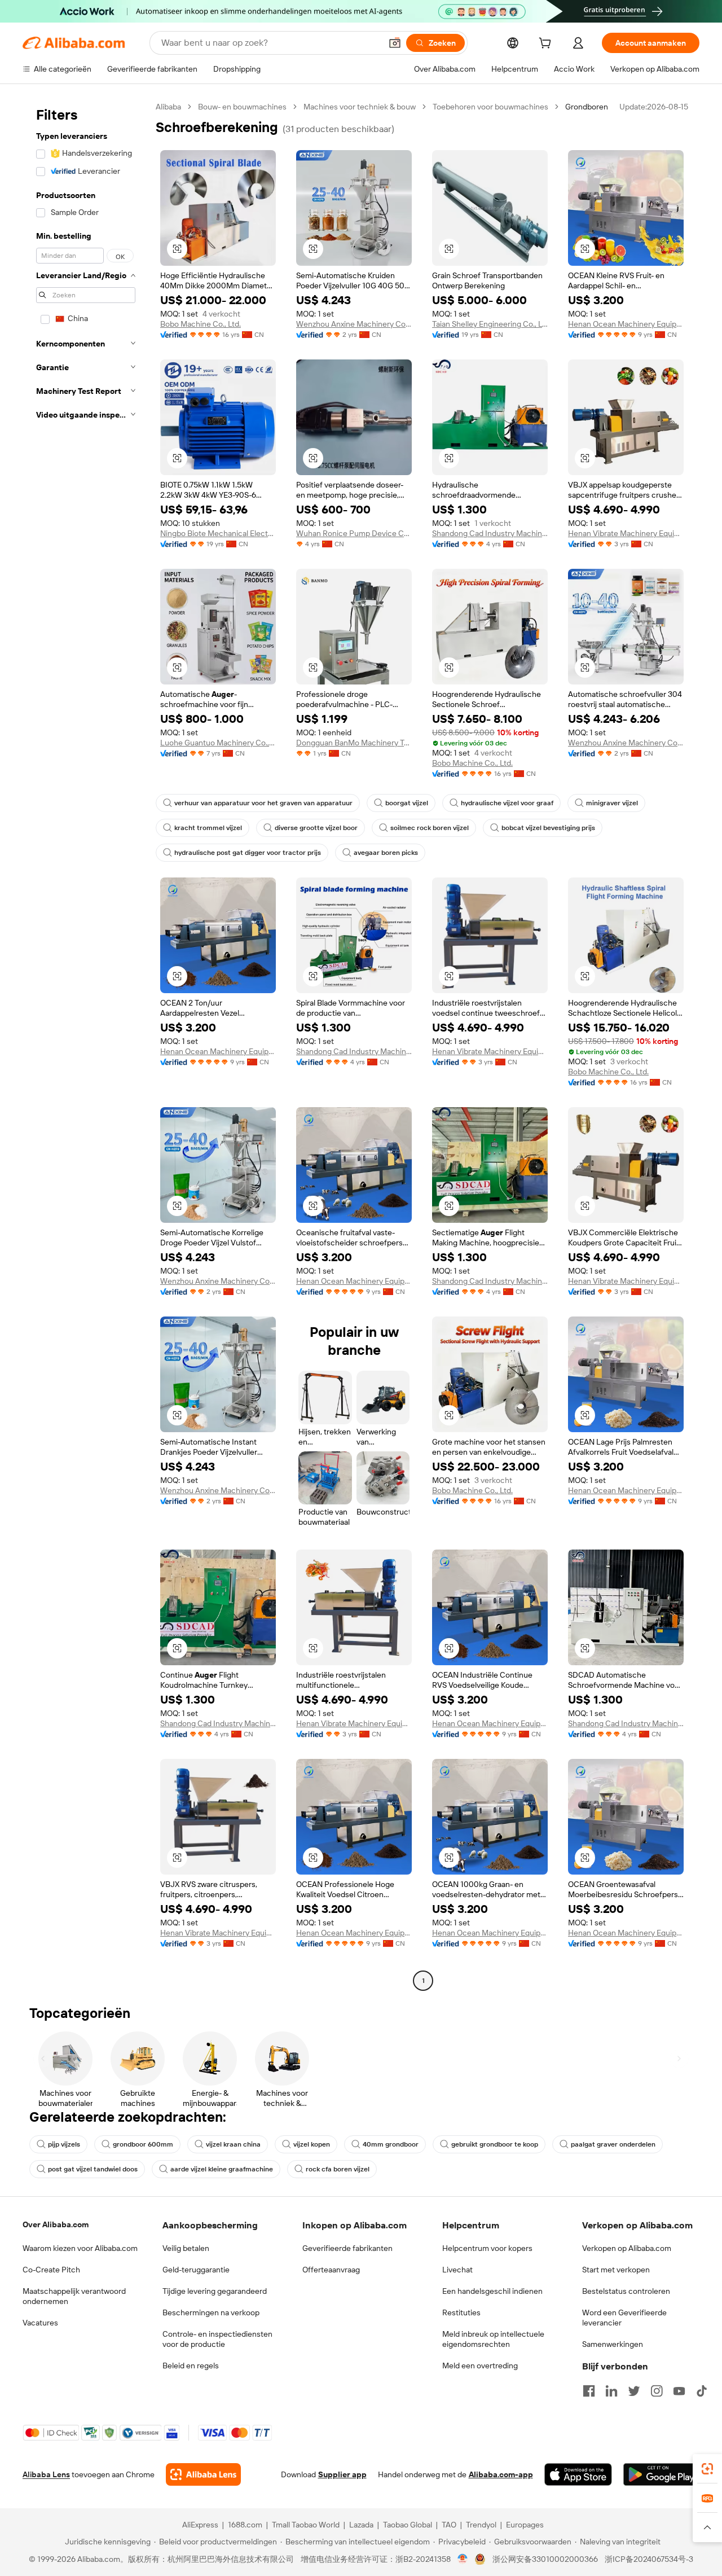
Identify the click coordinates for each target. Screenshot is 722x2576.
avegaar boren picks (386, 853)
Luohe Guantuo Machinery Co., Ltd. (218, 743)
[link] (707, 2469)
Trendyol (481, 2525)
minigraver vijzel (612, 803)
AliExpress (200, 2525)
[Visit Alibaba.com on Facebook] (589, 2391)
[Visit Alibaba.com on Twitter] (634, 2391)
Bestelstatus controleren (626, 2291)
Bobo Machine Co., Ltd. (201, 324)
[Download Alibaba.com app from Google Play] (661, 2474)
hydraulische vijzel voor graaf (507, 803)
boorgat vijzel (407, 803)
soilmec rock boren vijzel (430, 828)
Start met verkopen (616, 2270)
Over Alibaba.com (56, 2224)
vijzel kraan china (233, 2144)
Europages (525, 2525)
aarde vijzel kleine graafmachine (222, 2169)
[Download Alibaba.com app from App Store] (578, 2474)
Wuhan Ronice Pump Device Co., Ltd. (354, 533)
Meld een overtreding (480, 2366)
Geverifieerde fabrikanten (347, 2248)
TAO (449, 2525)
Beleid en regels (191, 2366)
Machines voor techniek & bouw (360, 107)
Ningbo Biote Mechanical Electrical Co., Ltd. (218, 533)
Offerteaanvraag (331, 2270)
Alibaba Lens (46, 2474)
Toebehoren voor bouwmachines (490, 107)
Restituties (461, 2312)
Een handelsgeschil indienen (492, 2291)
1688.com (245, 2525)
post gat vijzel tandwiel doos (93, 2169)
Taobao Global (408, 2525)
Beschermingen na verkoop (211, 2312)
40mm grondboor (391, 2144)
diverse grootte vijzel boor (316, 828)
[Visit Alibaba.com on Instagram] (657, 2391)
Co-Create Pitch (51, 2270)
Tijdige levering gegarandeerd (215, 2291)
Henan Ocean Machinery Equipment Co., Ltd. (626, 324)
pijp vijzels (64, 2144)
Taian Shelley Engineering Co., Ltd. (490, 324)
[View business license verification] (463, 2559)
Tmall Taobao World (306, 2525)
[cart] (547, 45)
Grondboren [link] (587, 107)
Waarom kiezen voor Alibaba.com (80, 2248)
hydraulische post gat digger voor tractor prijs (248, 853)
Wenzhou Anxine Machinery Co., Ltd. (354, 324)
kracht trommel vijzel (208, 828)
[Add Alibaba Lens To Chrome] (203, 2474)
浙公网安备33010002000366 (545, 2559)
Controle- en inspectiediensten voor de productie (217, 2339)
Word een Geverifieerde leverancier (624, 2318)
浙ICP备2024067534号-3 (649, 2559)
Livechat (457, 2270)
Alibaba (168, 107)
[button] (395, 43)
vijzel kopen (312, 2144)
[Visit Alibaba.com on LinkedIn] (611, 2391)
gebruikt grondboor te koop (495, 2144)
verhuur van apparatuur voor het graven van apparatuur (263, 803)
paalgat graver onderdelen (613, 2144)
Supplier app (342, 2474)
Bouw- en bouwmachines (242, 107)
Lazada (361, 2525)
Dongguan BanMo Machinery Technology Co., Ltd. (354, 743)
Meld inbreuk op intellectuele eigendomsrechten (493, 2339)
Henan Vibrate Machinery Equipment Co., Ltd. (626, 533)
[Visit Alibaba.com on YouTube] (679, 2391)
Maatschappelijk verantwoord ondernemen (74, 2296)
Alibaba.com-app (501, 2474)
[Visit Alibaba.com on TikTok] (702, 2391)
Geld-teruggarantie (196, 2270)
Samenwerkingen (613, 2344)
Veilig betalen (186, 2248)
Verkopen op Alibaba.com (627, 2248)
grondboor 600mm (143, 2144)
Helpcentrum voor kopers (487, 2248)
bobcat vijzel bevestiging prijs (548, 828)
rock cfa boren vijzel (338, 2169)
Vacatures (40, 2323)
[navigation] (86, 1045)
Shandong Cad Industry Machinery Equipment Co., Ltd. (490, 533)
